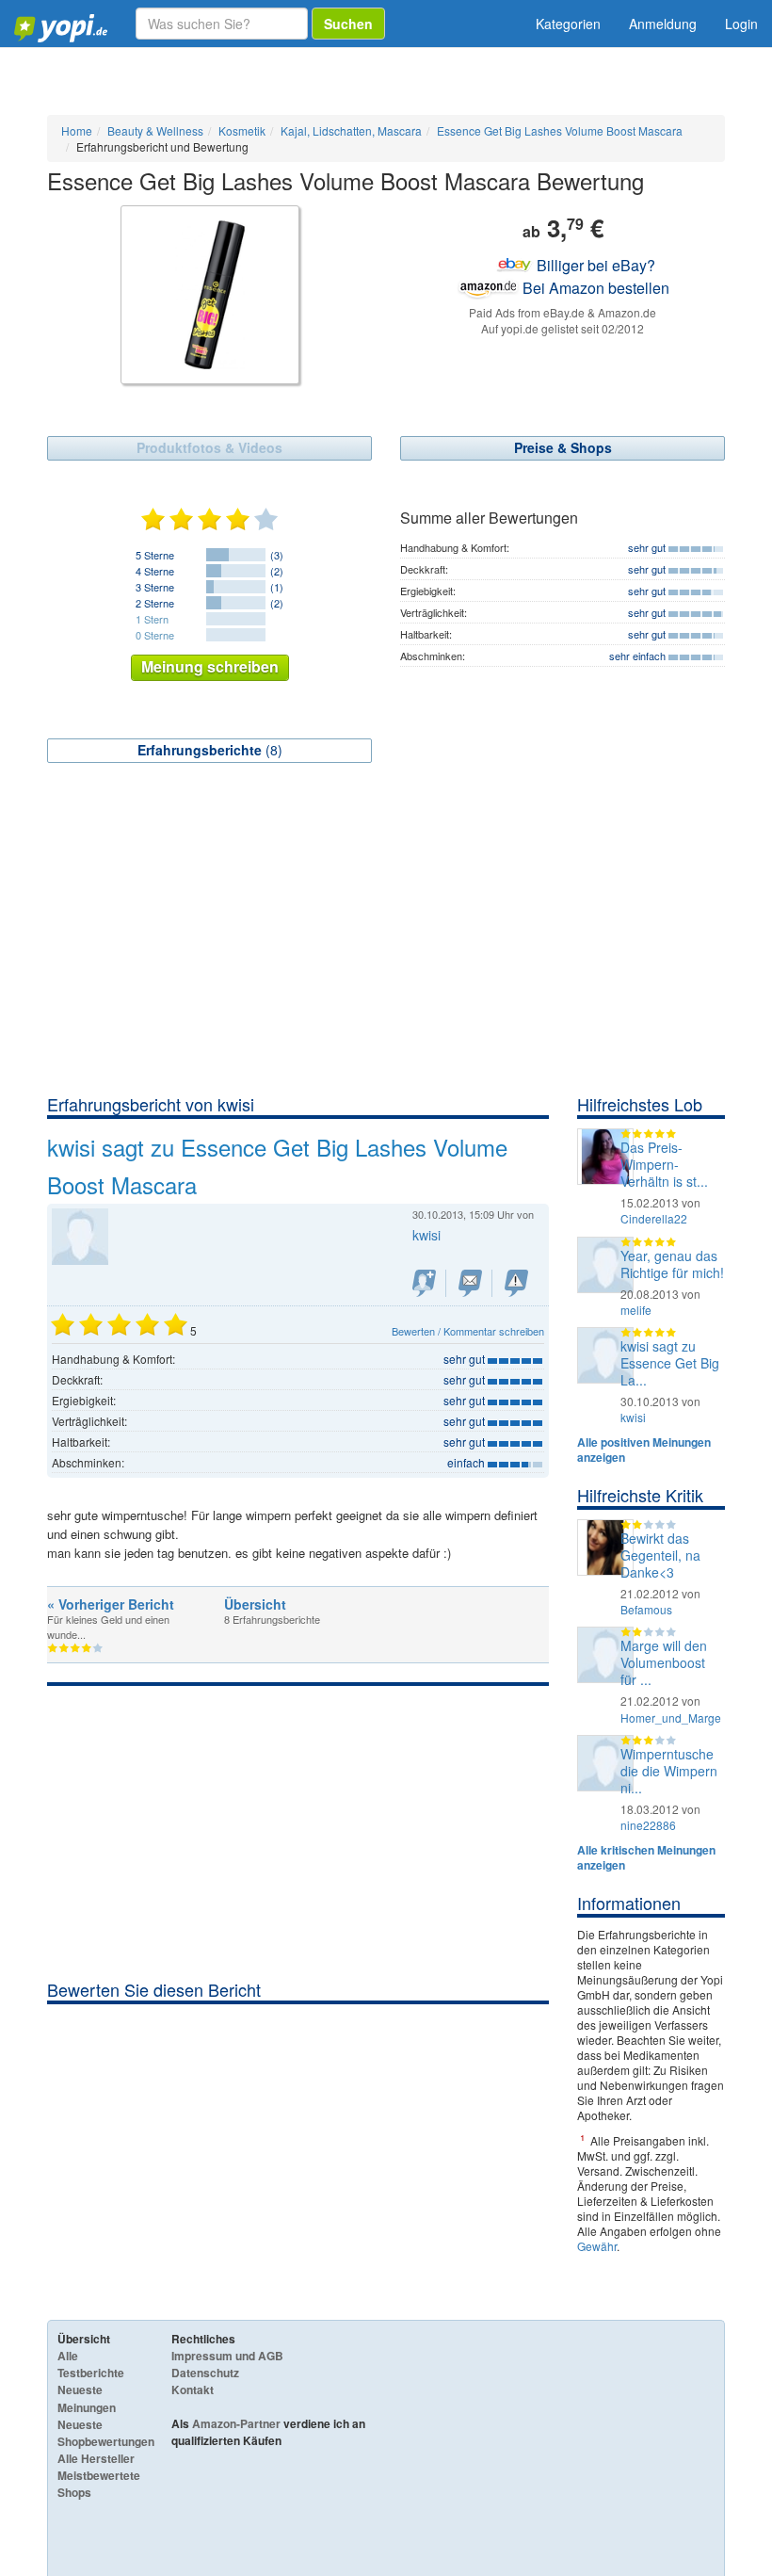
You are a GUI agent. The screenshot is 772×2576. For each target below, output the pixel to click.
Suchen (348, 24)
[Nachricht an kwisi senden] (470, 1283)
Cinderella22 (654, 1218)
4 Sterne (155, 571)
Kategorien (568, 24)
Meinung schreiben (210, 666)
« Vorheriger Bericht (111, 1604)
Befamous (646, 1609)
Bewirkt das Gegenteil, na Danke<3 (660, 1555)
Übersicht (255, 1604)
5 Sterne (155, 555)
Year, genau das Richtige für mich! (672, 1264)
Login (741, 24)
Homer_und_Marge (671, 1717)
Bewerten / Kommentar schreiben (468, 1331)
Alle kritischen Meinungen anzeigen (646, 1857)
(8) (210, 750)
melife (636, 1310)
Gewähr (597, 2246)
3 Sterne (155, 587)
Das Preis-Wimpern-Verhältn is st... (664, 1164)
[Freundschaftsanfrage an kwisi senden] (424, 1283)
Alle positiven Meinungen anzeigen (644, 1450)
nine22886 (648, 1825)
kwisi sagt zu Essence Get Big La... (670, 1363)
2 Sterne (155, 603)
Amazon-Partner (236, 2423)
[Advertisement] (386, 951)
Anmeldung (663, 24)
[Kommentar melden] (516, 1283)
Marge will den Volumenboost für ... (664, 1662)
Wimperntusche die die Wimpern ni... (669, 1771)
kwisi (633, 1417)
